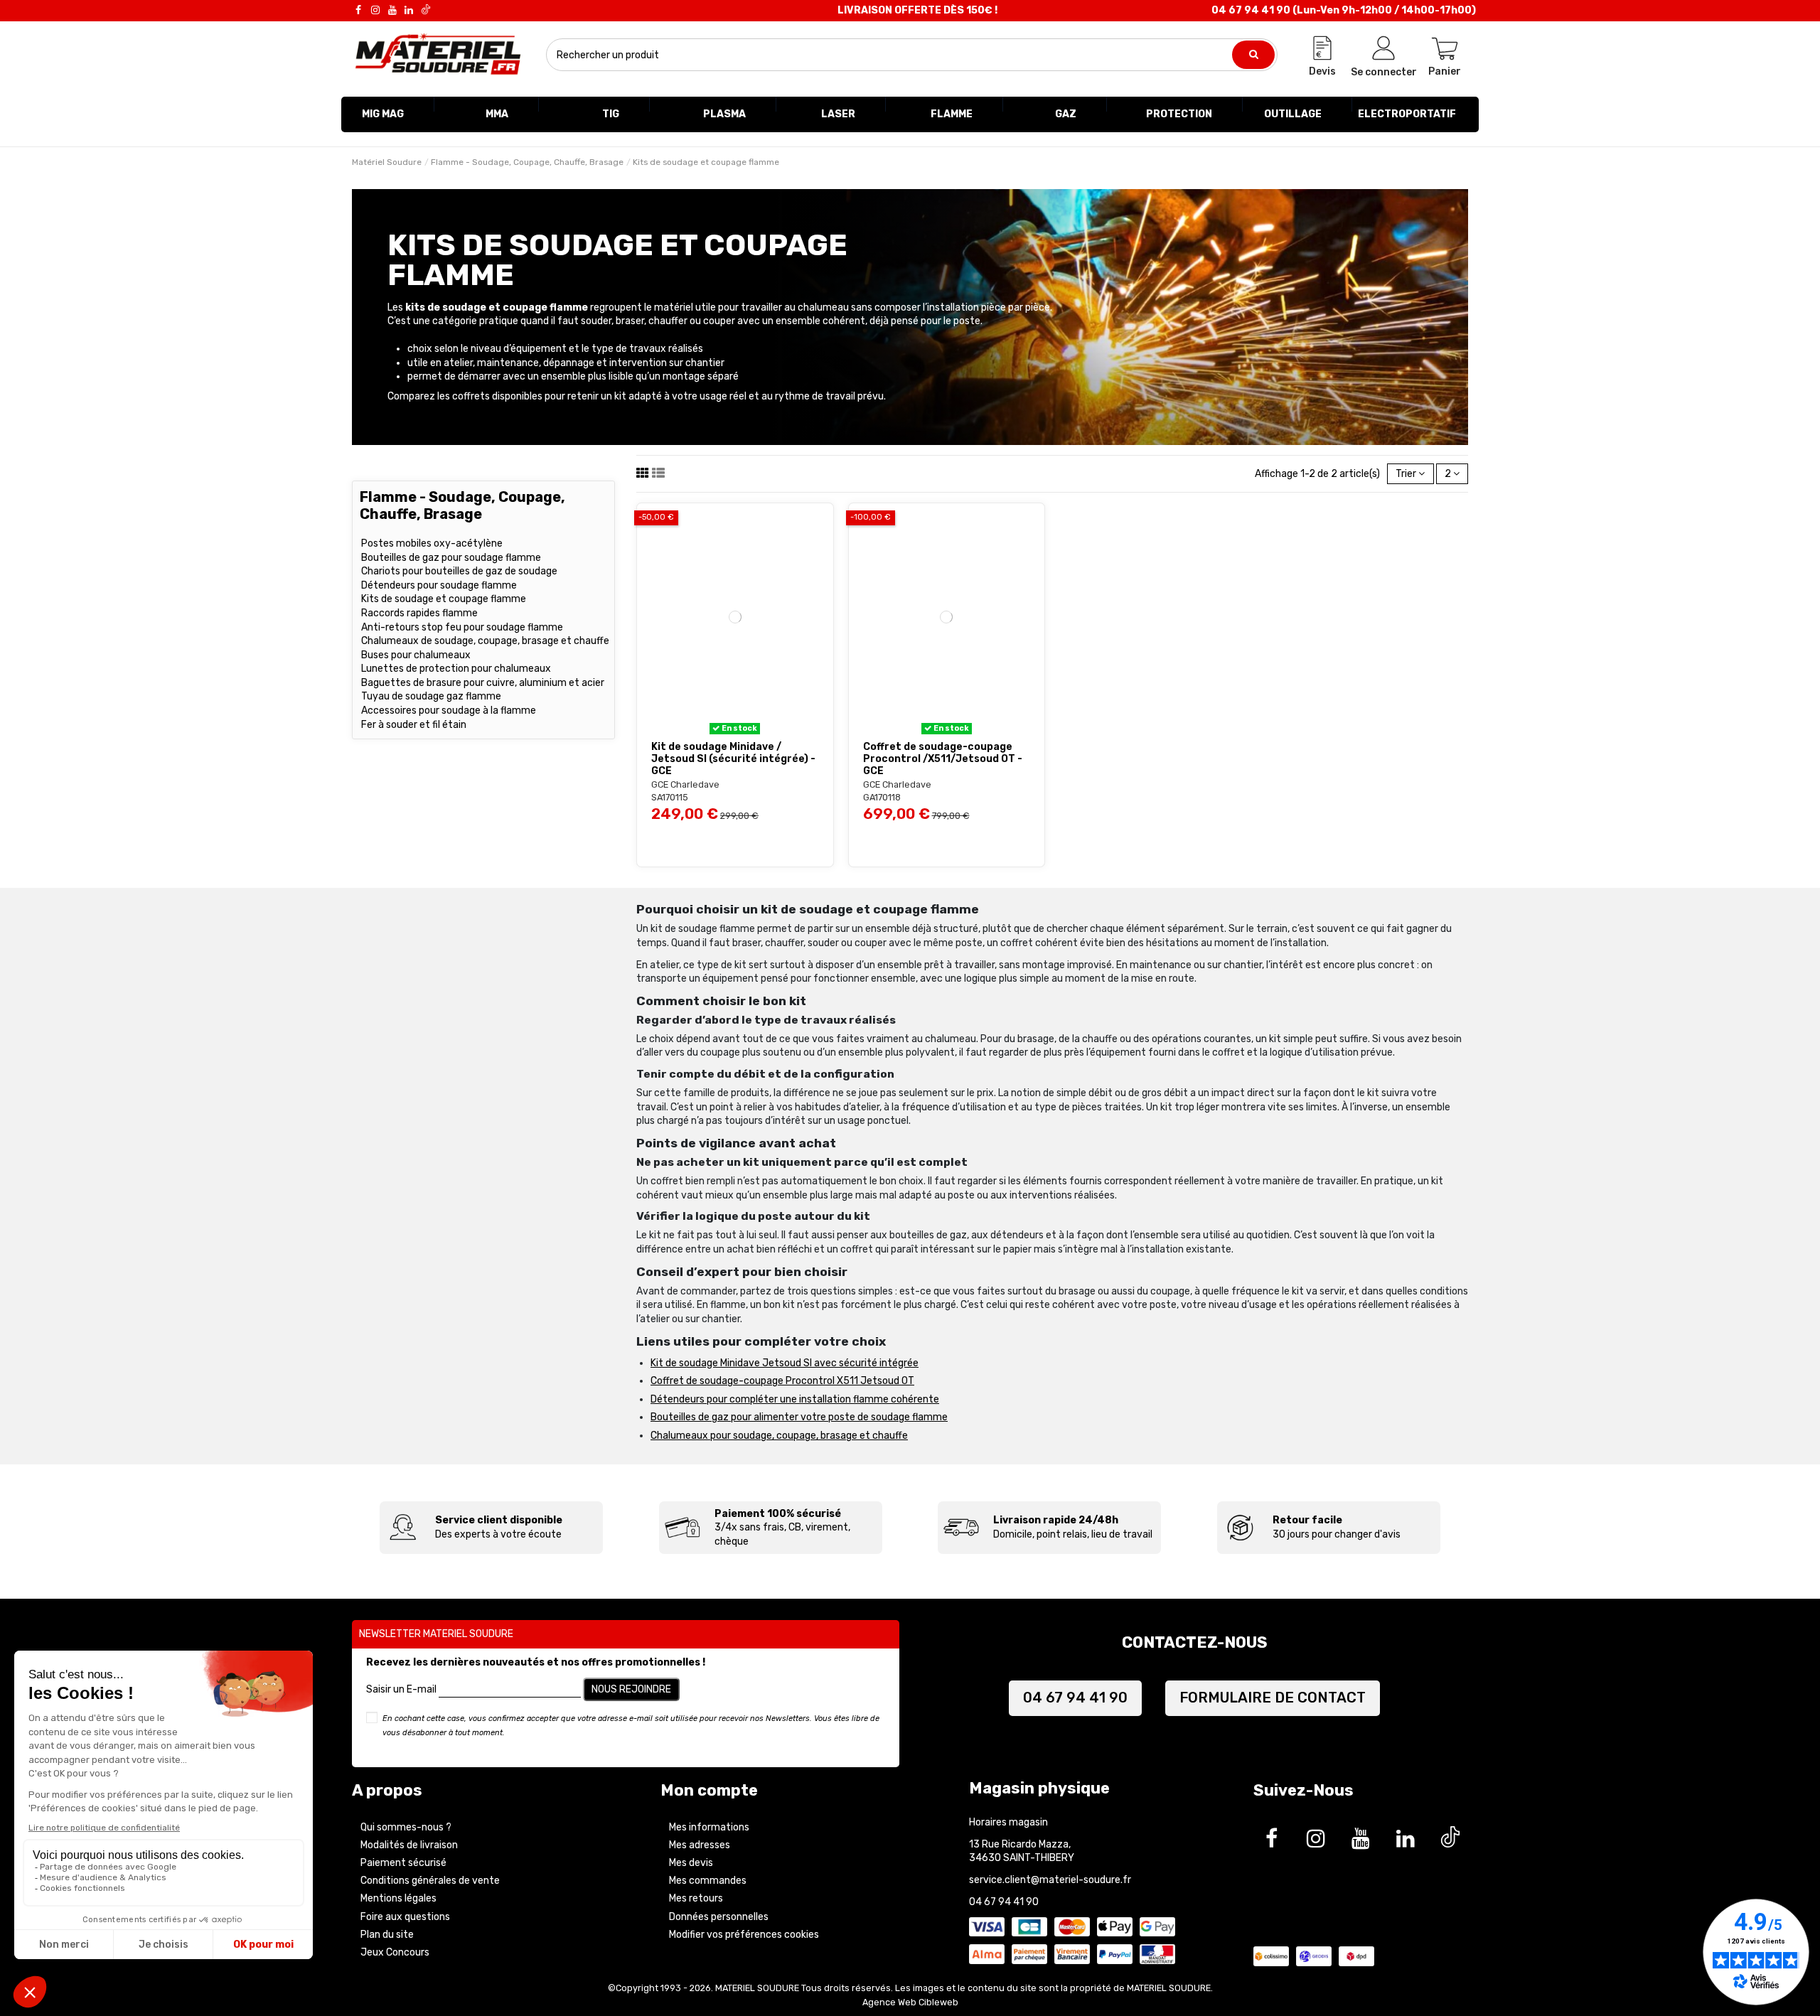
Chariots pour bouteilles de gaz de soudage (459, 571)
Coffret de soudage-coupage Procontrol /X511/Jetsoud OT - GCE (943, 759)
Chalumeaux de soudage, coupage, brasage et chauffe (485, 641)
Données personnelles (719, 1917)
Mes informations (709, 1827)
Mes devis (691, 1863)
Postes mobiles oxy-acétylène (432, 543)
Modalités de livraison (409, 1845)
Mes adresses (700, 1845)
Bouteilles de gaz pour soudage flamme (451, 558)
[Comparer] (745, 729)
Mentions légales (398, 1898)
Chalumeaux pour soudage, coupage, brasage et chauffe (779, 1436)
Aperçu (696, 840)
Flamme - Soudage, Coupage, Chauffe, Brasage (462, 505)
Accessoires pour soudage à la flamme (449, 711)
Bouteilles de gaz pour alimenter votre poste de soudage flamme (799, 1417)
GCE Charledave (685, 784)
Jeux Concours (395, 1952)
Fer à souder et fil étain (414, 725)
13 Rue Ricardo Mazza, (1020, 1844)
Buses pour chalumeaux (416, 655)
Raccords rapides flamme (419, 613)
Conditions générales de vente (430, 1881)
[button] (383, 114)
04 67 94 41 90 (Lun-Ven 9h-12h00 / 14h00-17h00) (1344, 10)
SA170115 (670, 797)
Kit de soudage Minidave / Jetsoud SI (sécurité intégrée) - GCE (733, 759)
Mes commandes (708, 1881)
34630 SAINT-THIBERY (1022, 1858)
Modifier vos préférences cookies (744, 1935)
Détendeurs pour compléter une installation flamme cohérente (795, 1399)
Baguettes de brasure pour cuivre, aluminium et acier (483, 683)
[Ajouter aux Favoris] (725, 729)
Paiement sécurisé (403, 1863)
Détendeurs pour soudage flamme (439, 585)
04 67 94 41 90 (1075, 1698)
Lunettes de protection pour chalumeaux (456, 669)
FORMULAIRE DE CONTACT (1273, 1698)
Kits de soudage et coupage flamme (444, 599)
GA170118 (882, 797)
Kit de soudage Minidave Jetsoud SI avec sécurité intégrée (785, 1363)
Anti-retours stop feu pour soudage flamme (462, 627)
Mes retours (696, 1898)
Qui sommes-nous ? (406, 1827)
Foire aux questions (405, 1917)
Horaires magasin (1008, 1822)
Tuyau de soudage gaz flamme (431, 696)
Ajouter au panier (758, 840)
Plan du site (387, 1935)
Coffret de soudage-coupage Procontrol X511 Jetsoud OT (782, 1381)
